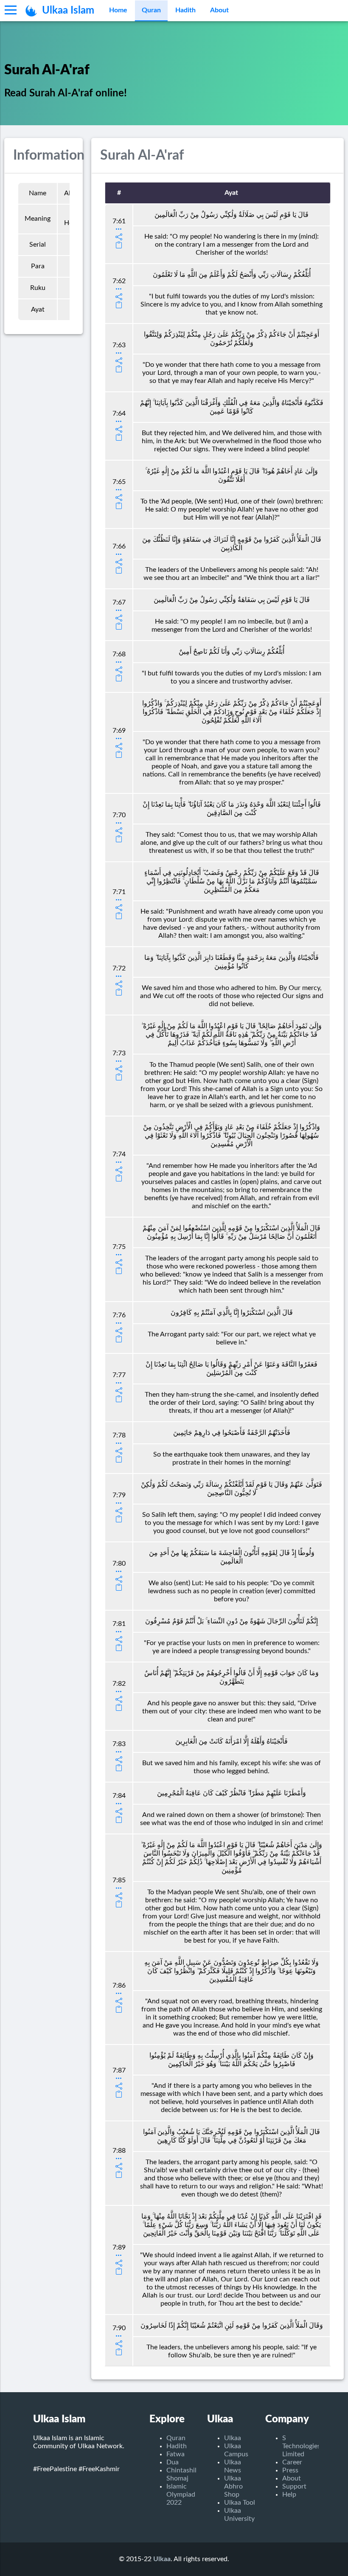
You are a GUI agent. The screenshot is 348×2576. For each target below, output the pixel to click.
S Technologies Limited (301, 2446)
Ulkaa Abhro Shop (233, 2486)
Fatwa (175, 2454)
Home (118, 10)
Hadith (185, 10)
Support (294, 2486)
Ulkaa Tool (240, 2503)
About (219, 10)
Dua (173, 2462)
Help (289, 2494)
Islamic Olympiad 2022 (181, 2494)
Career (292, 2462)
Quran (151, 10)
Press (290, 2470)
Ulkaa (233, 2438)
